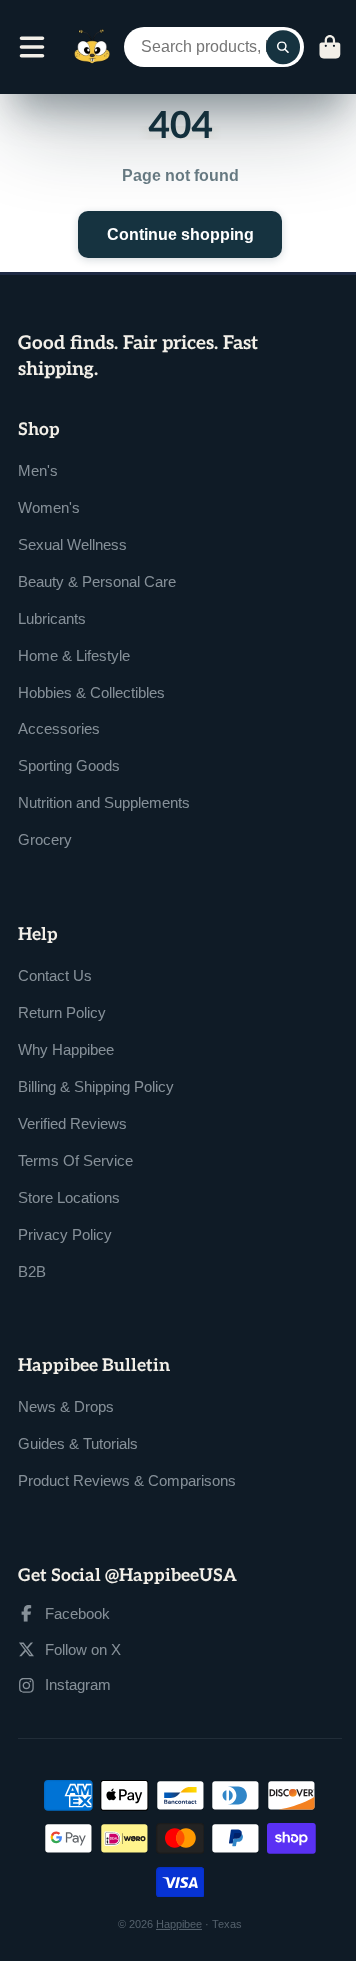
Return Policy (62, 1012)
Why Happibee (66, 1049)
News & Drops (66, 1406)
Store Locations (69, 1197)
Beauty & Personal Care (97, 581)
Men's (38, 470)
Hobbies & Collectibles (91, 692)
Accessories (59, 728)
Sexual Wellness (72, 544)
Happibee (179, 1924)
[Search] (283, 47)
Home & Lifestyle (74, 655)
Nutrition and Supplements (104, 802)
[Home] (92, 47)
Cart (330, 47)
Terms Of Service (75, 1160)
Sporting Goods (69, 765)
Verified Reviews (72, 1123)
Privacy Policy (65, 1234)
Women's (49, 507)
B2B (32, 1271)
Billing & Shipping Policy (96, 1086)
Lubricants (52, 618)
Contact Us (55, 975)
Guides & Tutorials (78, 1443)
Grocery (45, 839)
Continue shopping (180, 234)
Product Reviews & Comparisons (127, 1480)
